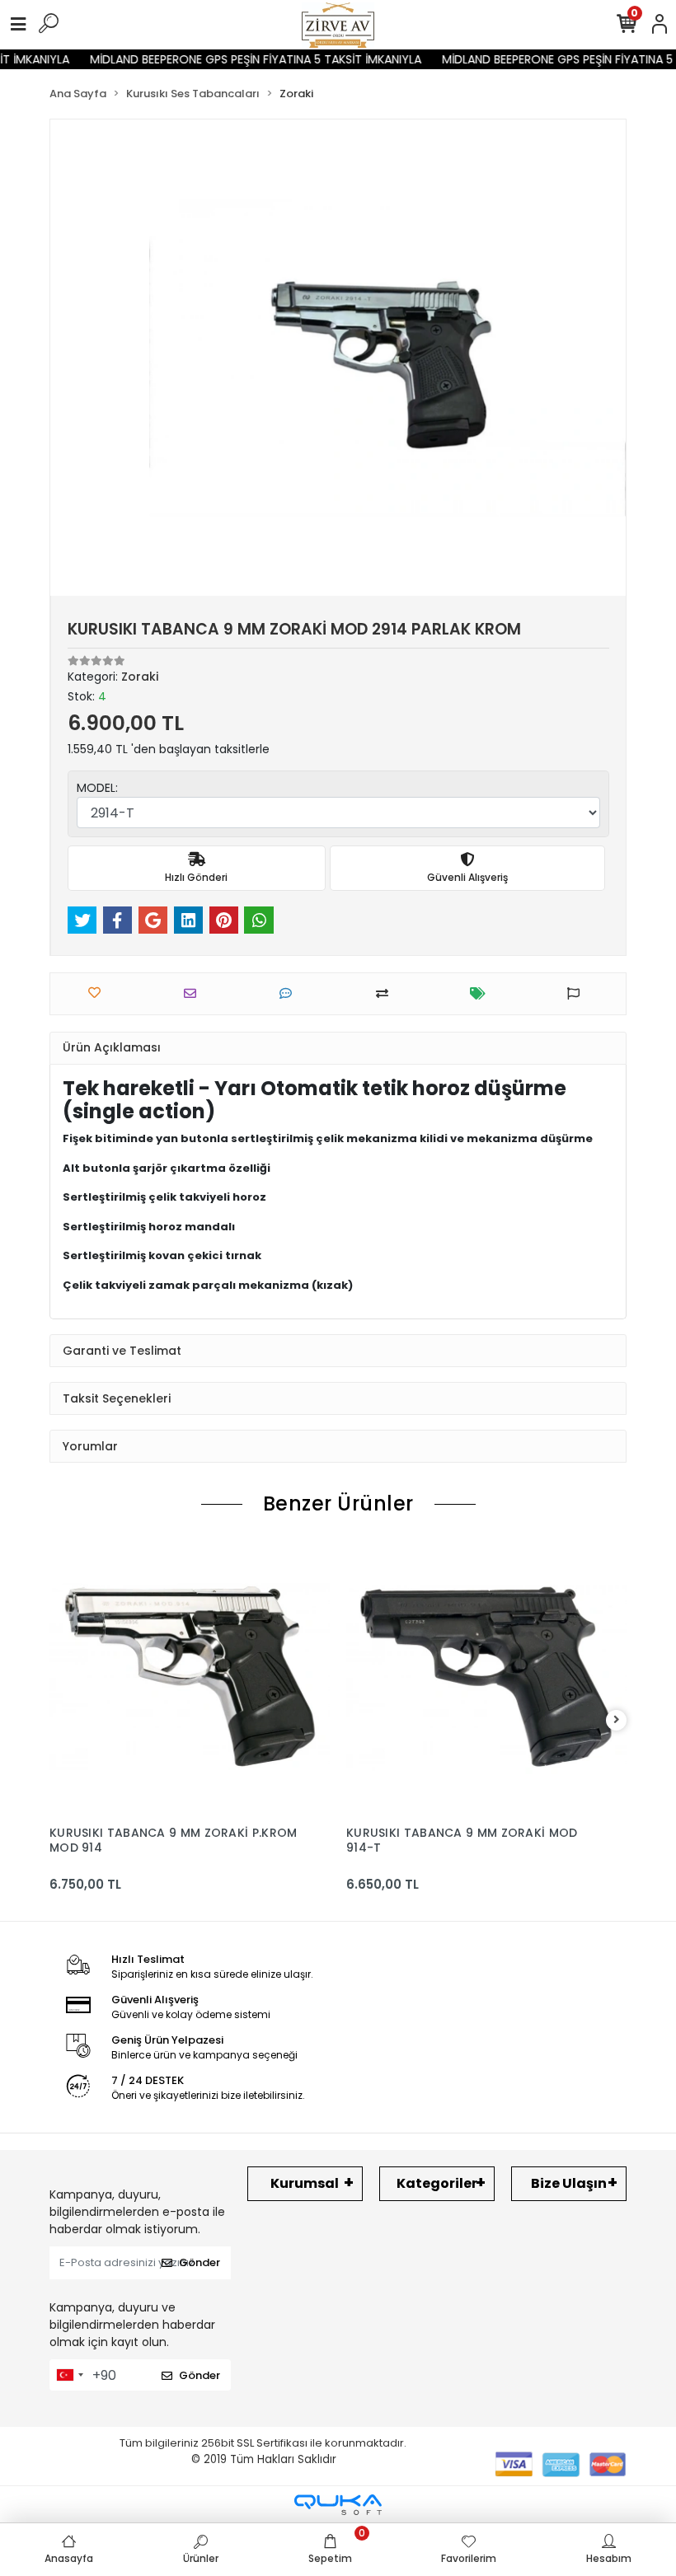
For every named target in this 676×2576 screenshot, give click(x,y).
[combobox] (69, 2375)
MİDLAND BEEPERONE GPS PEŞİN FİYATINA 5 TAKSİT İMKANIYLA (242, 59)
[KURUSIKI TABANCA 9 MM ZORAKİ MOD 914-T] (486, 1677)
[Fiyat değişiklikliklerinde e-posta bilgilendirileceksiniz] (482, 993)
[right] (617, 1720)
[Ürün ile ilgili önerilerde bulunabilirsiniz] (577, 993)
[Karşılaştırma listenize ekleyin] (386, 993)
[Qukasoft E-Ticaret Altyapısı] (338, 2505)
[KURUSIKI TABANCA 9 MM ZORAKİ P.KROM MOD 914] (190, 1677)
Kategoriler (437, 2183)
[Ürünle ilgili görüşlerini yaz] (290, 993)
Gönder (200, 2262)
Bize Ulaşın (569, 2183)
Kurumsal (305, 2183)
